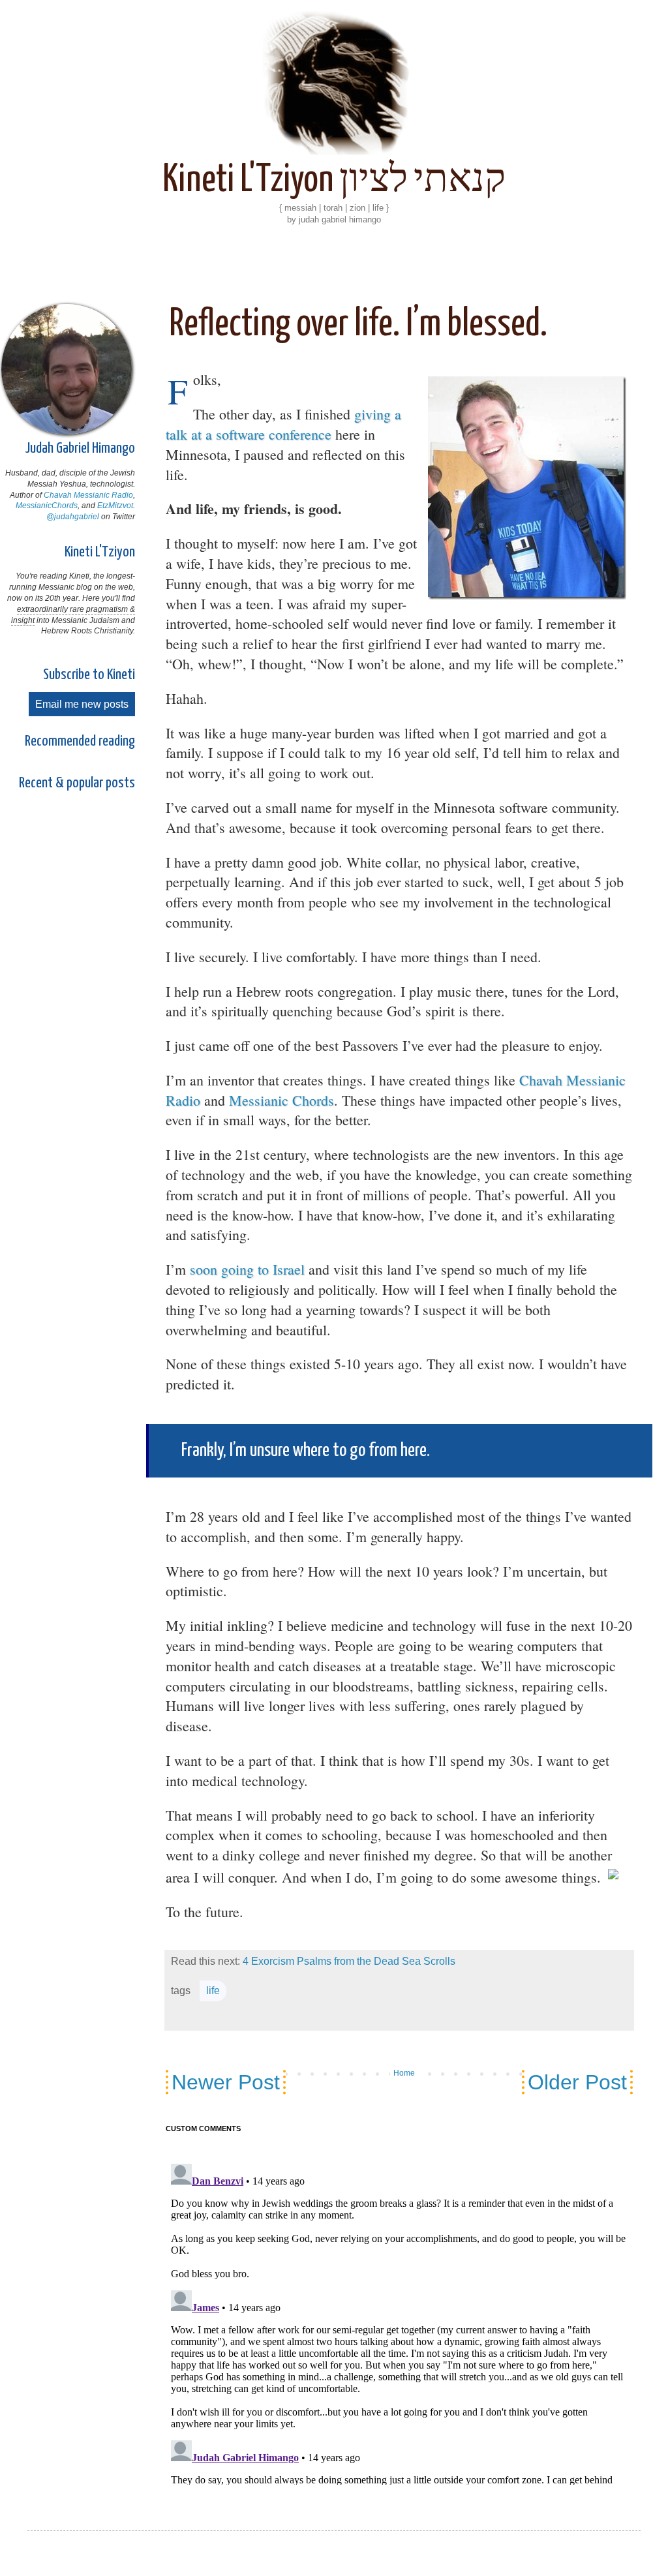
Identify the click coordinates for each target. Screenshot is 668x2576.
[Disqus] (399, 2314)
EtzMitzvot (115, 506)
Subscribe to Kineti (89, 675)
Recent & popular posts (77, 783)
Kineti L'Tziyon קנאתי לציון (334, 181)
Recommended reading (80, 741)
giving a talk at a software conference (283, 424)
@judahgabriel (73, 517)
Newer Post (226, 2082)
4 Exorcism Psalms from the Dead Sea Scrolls (349, 1961)
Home (404, 2073)
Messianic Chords (281, 1100)
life (213, 1991)
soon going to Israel (247, 1269)
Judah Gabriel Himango (80, 448)
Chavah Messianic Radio (88, 495)
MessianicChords (47, 506)
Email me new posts (82, 704)
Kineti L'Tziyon (100, 552)
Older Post (577, 2082)
